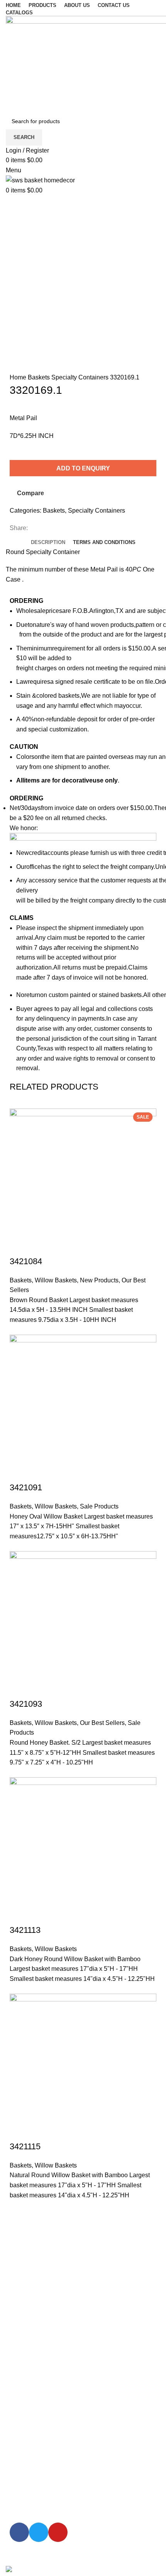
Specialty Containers (81, 377)
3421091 (26, 1487)
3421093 (26, 1704)
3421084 (26, 1261)
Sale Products (99, 1506)
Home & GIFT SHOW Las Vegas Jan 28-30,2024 (83, 2316)
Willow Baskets (56, 1280)
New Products (99, 1280)
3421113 (25, 1930)
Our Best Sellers (102, 1723)
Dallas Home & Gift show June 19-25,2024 (75, 2278)
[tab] (48, 542)
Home (19, 377)
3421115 (25, 2146)
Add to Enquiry (83, 468)
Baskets (40, 377)
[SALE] (83, 1408)
